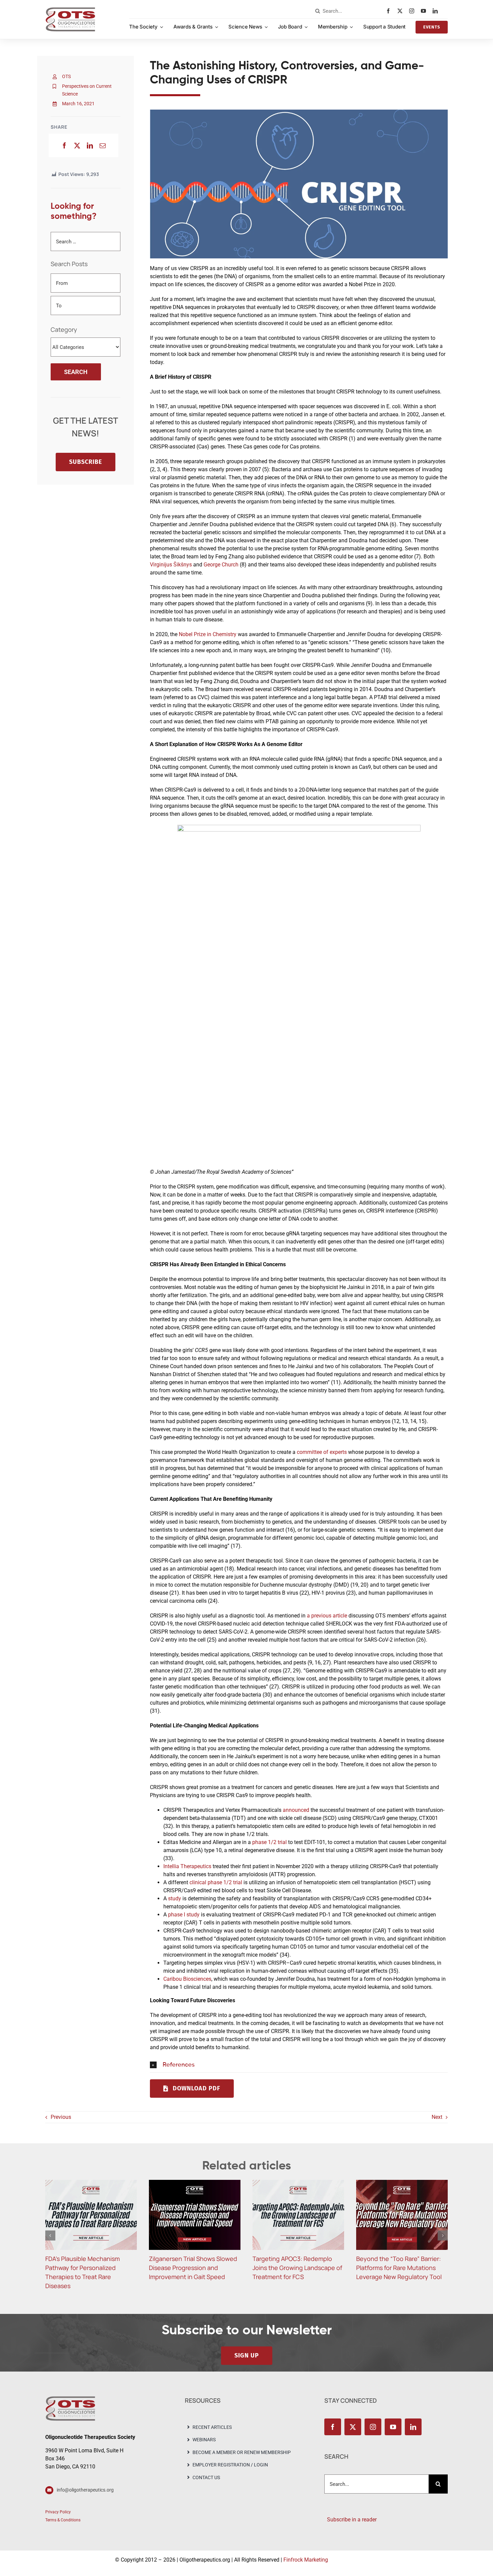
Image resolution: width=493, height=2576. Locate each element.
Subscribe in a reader (350, 2510)
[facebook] (390, 11)
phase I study (184, 1915)
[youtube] (425, 11)
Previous (61, 2117)
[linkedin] (437, 11)
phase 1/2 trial (269, 1842)
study (175, 1898)
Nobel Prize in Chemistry (208, 634)
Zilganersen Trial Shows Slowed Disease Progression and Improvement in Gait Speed (89, 2268)
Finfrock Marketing (306, 2551)
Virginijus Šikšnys (171, 565)
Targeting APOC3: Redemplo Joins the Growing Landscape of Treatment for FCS (194, 2268)
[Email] (103, 145)
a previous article (327, 1616)
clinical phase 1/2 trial (216, 1882)
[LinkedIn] (90, 145)
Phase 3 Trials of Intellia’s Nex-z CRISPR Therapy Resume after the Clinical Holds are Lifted (399, 2268)
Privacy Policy (58, 2503)
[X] (77, 145)
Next (437, 2117)
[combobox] (349, 11)
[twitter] (402, 11)
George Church (221, 565)
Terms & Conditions (63, 2511)
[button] (299, 2065)
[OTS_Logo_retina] (70, 10)
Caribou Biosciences (187, 1979)
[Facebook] (64, 145)
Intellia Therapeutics (187, 1866)
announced (296, 1810)
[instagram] (413, 11)
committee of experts (322, 1452)
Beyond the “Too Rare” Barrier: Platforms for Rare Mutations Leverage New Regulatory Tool (295, 2268)
